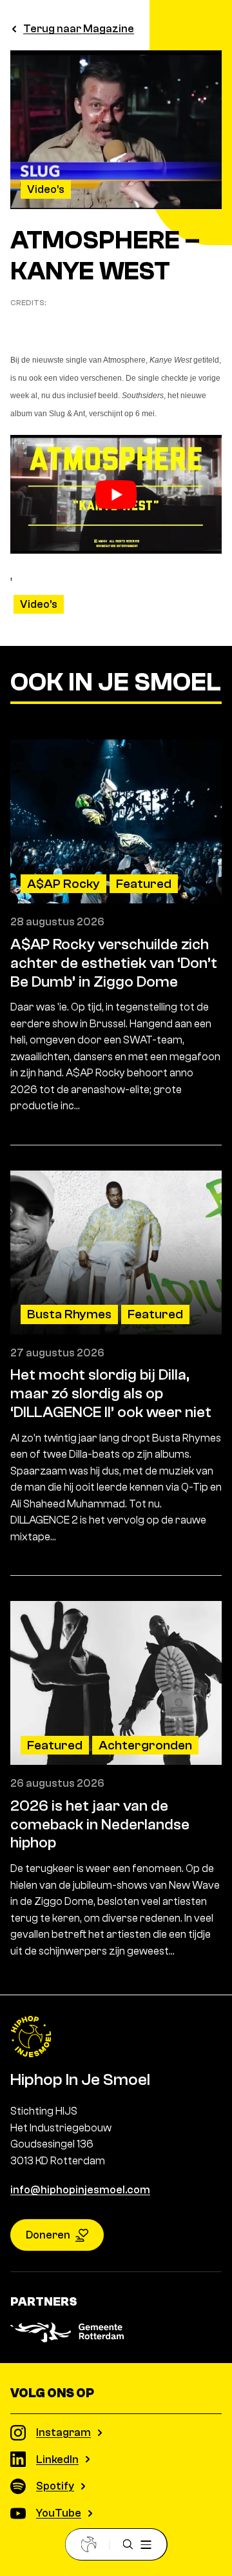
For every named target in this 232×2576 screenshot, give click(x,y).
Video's (46, 189)
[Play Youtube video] (116, 494)
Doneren (48, 2235)
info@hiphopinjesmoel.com (80, 2190)
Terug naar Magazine (79, 29)
